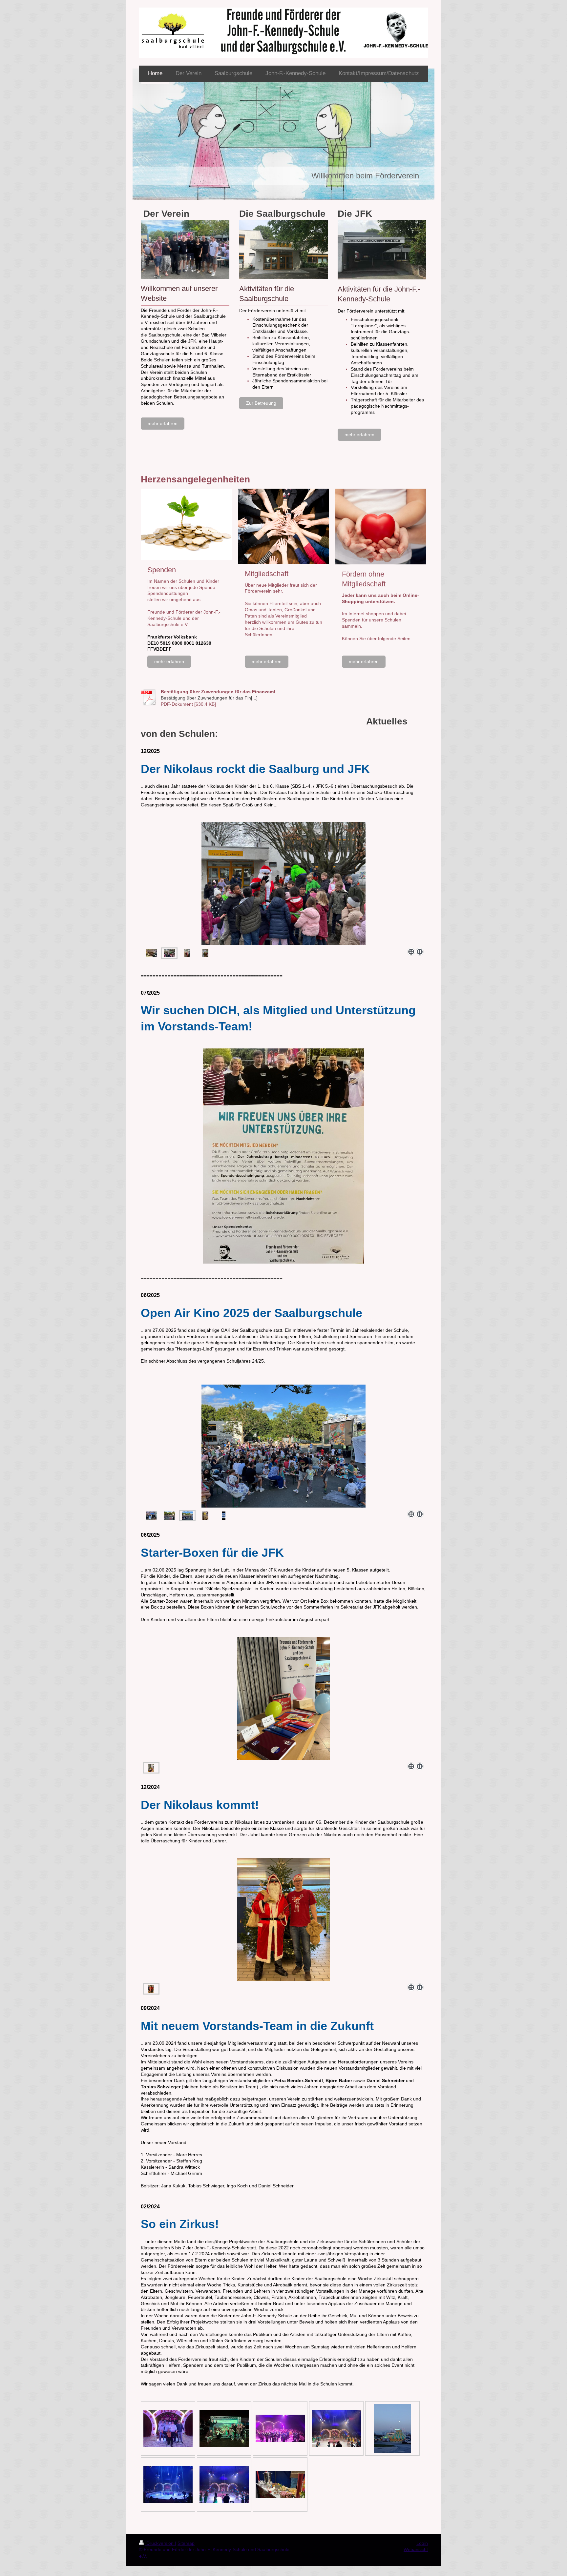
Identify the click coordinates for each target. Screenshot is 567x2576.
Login (422, 2543)
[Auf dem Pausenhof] (283, 884)
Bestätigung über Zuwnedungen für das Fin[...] (209, 698)
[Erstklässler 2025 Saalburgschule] (151, 953)
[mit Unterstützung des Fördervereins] (187, 953)
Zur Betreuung (261, 403)
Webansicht (416, 2549)
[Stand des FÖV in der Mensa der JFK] (283, 1698)
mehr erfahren (163, 423)
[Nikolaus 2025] (205, 953)
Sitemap (186, 2543)
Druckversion (160, 2543)
